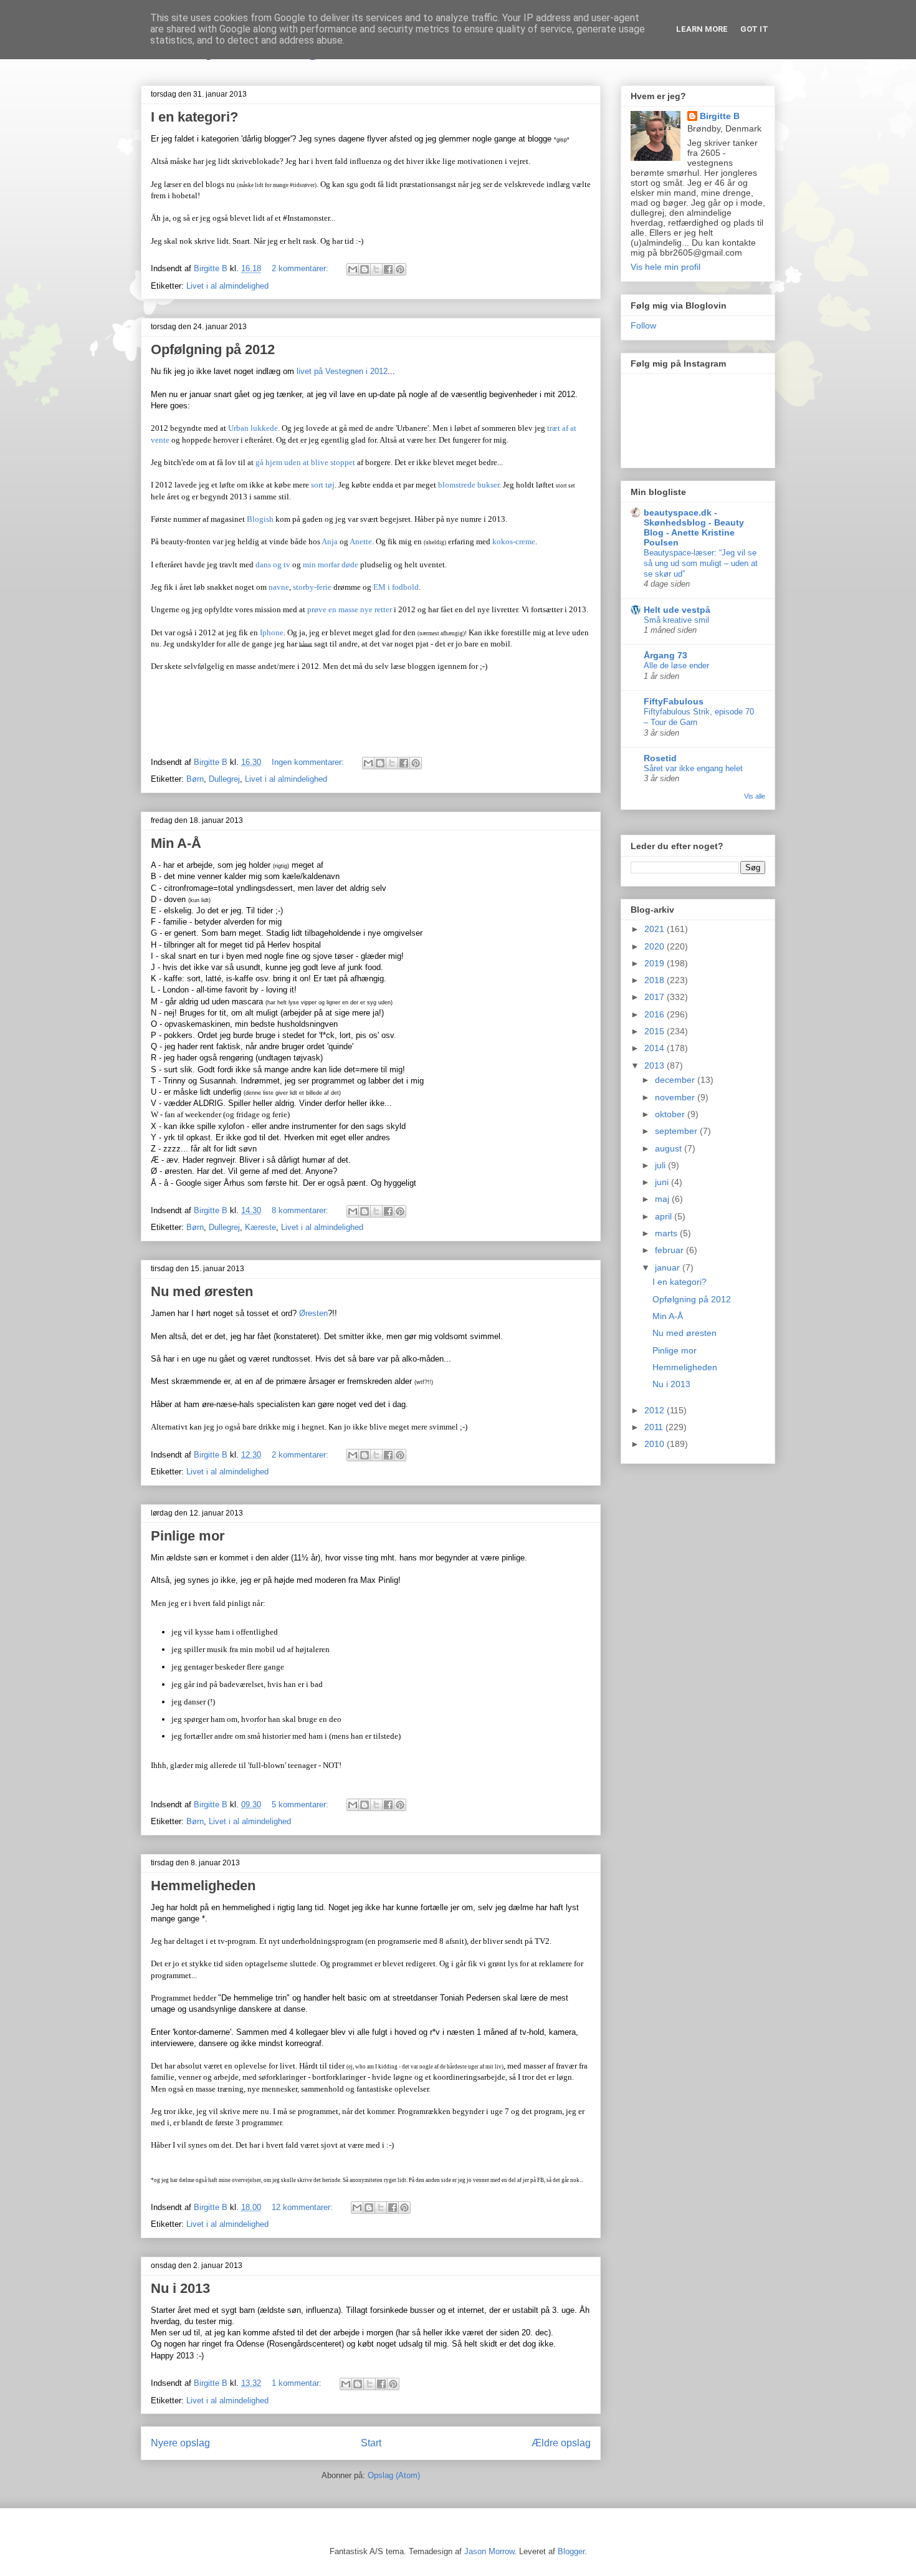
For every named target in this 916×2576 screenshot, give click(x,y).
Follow (643, 325)
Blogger (571, 2551)
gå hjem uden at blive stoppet (305, 462)
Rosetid (660, 758)
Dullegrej (224, 779)
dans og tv (273, 565)
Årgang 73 (666, 655)
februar (670, 1250)
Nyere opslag (180, 2443)
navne (279, 587)
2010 (656, 1444)
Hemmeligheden (203, 1886)
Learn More (702, 29)
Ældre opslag (561, 2443)
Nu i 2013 (180, 2288)
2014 (656, 1048)
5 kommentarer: (301, 1805)
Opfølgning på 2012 (213, 349)
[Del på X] (376, 269)
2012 (656, 1410)
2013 (656, 1065)
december (676, 1080)
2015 (656, 1031)
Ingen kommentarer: (309, 762)
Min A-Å (176, 843)
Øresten (313, 1313)
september (677, 1131)
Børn (195, 779)
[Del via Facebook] (388, 269)
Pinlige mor (188, 1536)
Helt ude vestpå (677, 610)
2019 (656, 963)
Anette (361, 541)
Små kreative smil (676, 620)
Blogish (260, 519)
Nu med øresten (202, 1291)
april (665, 1216)
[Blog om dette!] (365, 269)
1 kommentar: (298, 2383)
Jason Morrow (489, 2551)
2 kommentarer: (301, 268)
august (670, 1148)
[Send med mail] (353, 269)
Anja (330, 541)
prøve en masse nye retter (350, 609)
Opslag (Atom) (394, 2475)
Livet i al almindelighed (227, 286)
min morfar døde (331, 565)
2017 (656, 997)
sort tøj (323, 485)
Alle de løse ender (676, 666)
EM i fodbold (396, 587)
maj (663, 1199)
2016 (656, 1014)
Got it (754, 29)
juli (661, 1165)
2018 (656, 980)
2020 (656, 946)
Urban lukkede (253, 428)
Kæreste (260, 1227)
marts (667, 1233)
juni (663, 1182)
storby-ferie (312, 587)
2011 (655, 1427)
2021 (656, 929)
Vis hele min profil (666, 267)
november (676, 1097)
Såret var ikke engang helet (693, 768)
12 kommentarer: (303, 2207)
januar (669, 1267)
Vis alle (755, 796)
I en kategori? (194, 117)
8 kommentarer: (301, 1210)
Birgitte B (720, 116)
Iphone (272, 632)
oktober (671, 1114)
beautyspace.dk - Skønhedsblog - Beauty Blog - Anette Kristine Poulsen (694, 527)
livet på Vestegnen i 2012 (342, 371)
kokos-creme (514, 541)
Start (371, 2443)
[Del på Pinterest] (400, 269)
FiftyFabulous (674, 701)
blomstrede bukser (469, 485)
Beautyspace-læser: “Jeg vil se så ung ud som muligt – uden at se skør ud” (701, 564)
